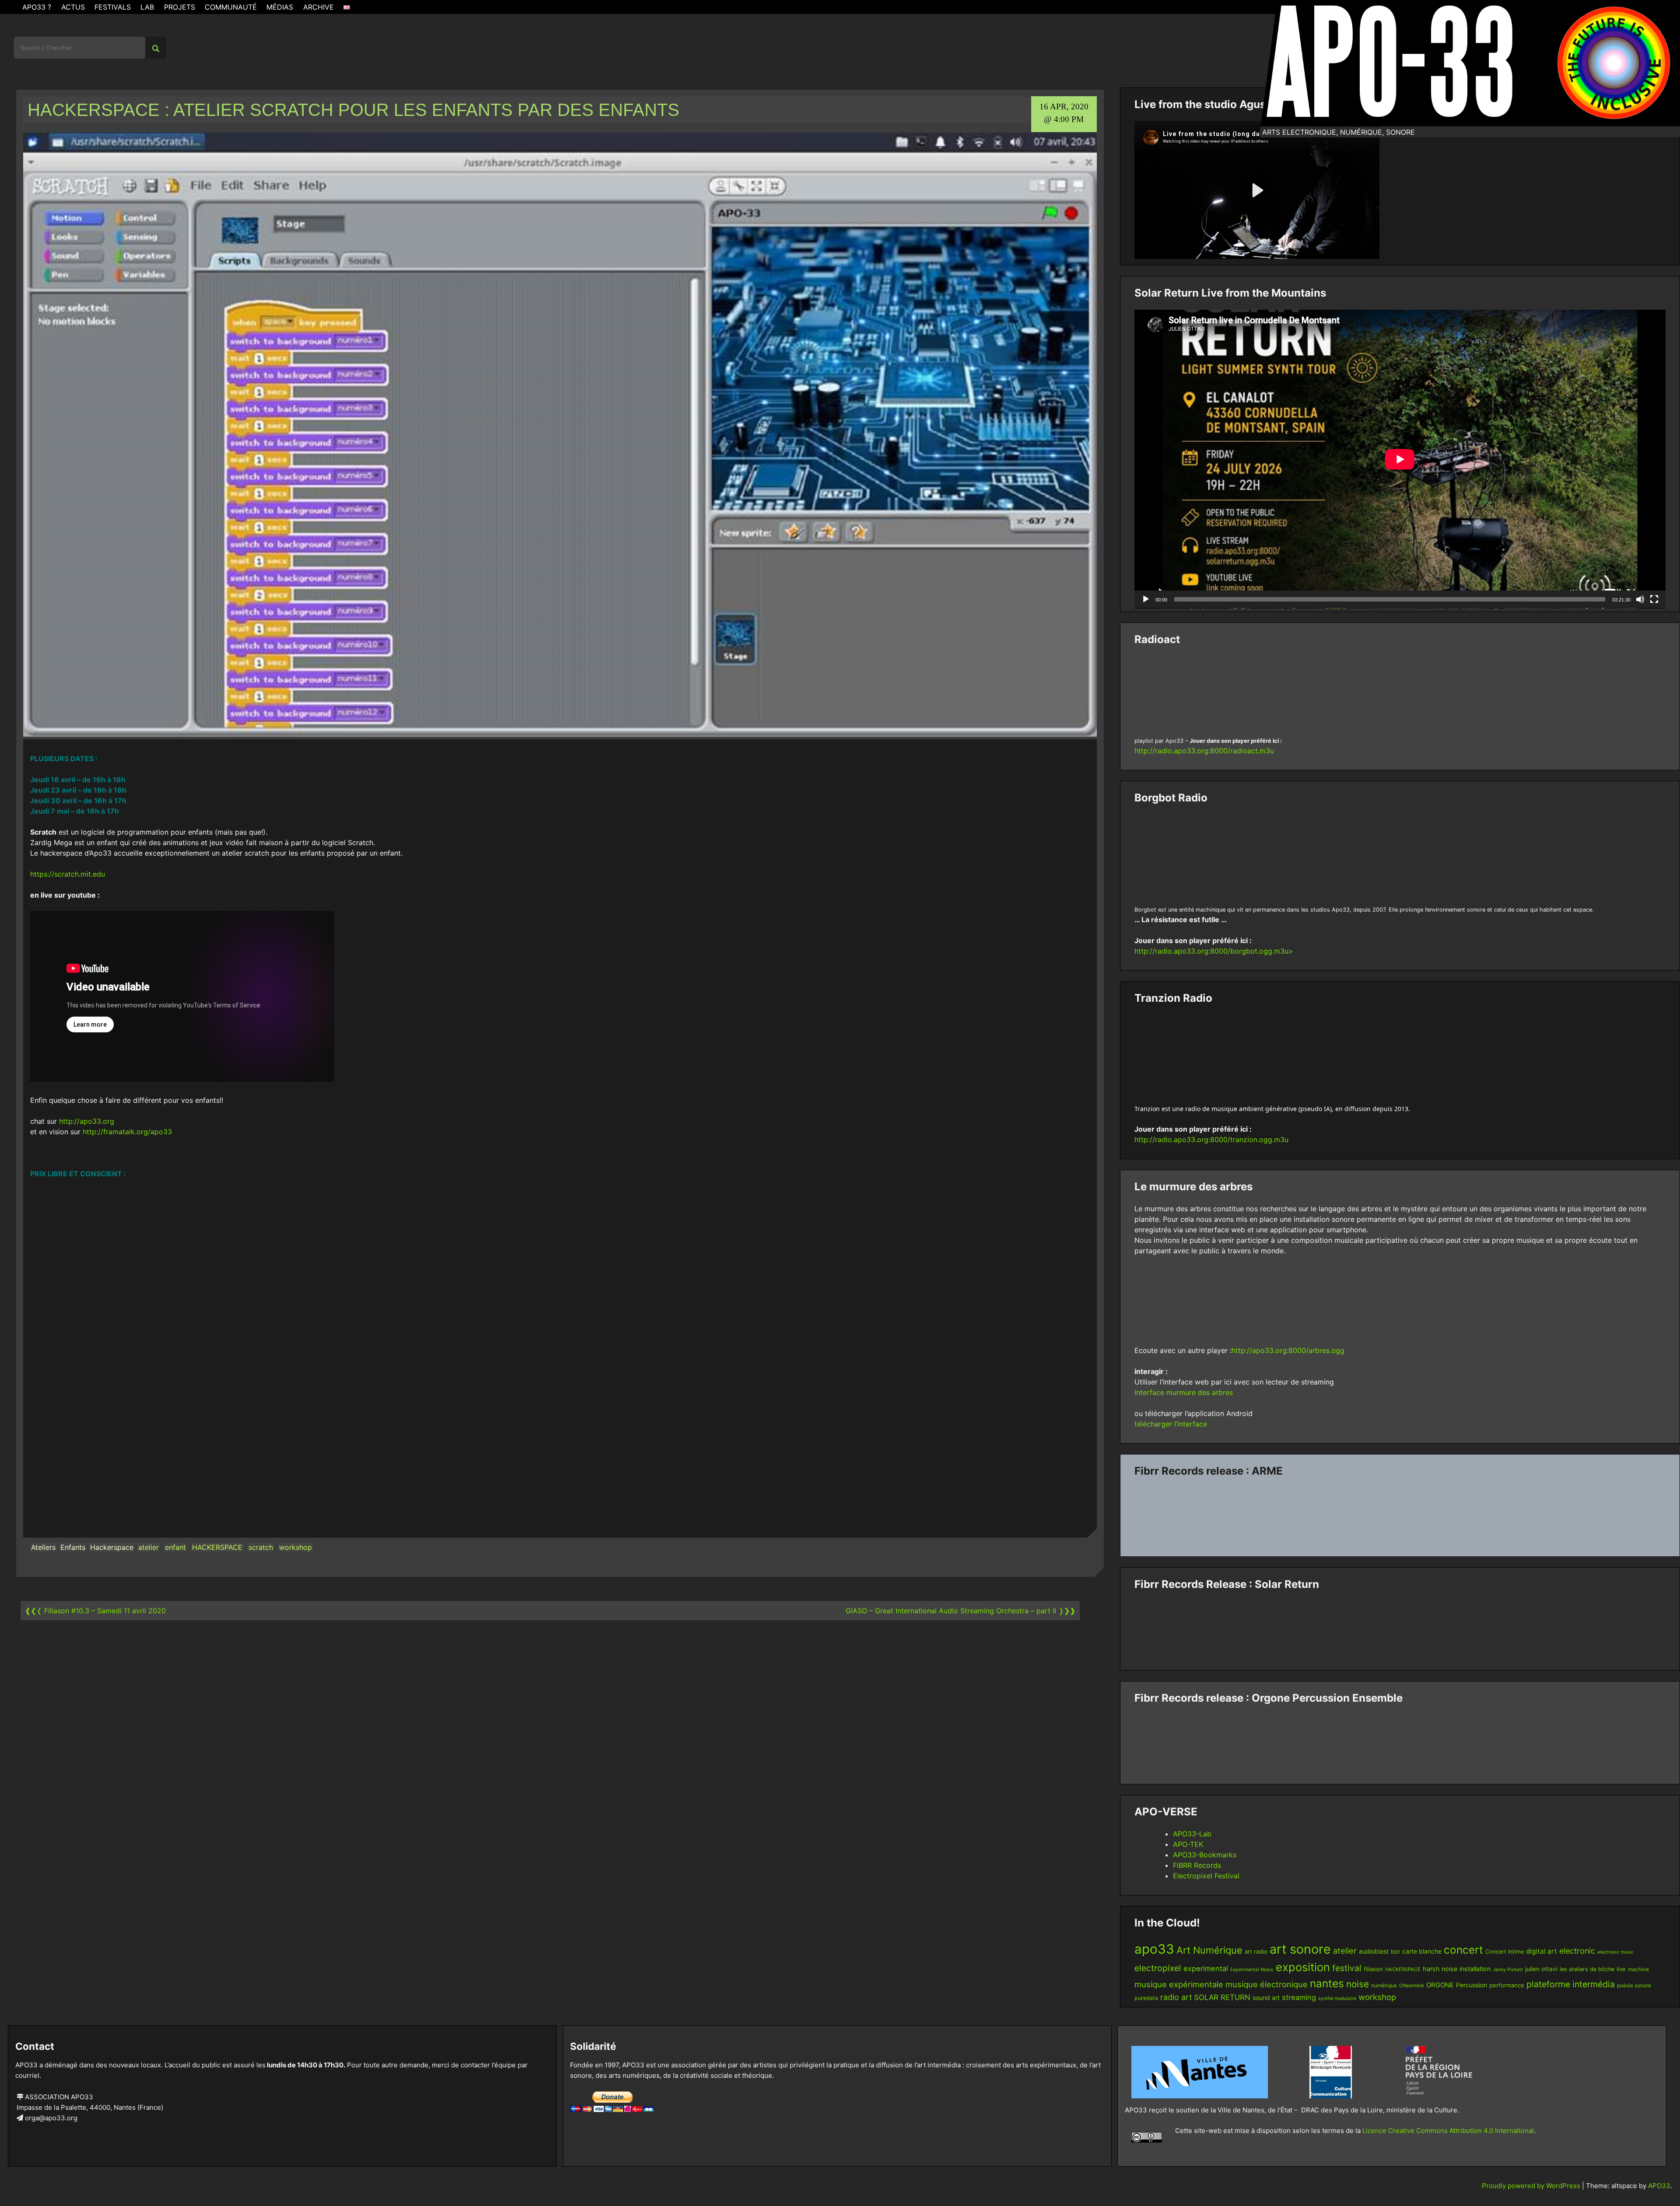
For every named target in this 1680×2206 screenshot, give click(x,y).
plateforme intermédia (1571, 1984)
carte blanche (1422, 1951)
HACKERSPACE (217, 1547)
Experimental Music (1252, 1970)
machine (1638, 1969)
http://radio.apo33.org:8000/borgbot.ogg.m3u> (1214, 951)
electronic (1577, 1951)
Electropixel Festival (1206, 1876)
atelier (149, 1547)
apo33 (1154, 1949)
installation (1475, 1969)
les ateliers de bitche (1587, 1969)
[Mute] (1640, 599)
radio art (1176, 1997)
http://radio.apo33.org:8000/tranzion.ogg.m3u (1211, 1140)
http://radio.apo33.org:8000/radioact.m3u (1204, 751)
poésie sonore (1634, 1985)
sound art (1266, 1998)
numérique (1384, 1985)
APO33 (1659, 2186)
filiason (1373, 1969)
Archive (318, 7)
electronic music (1615, 1952)
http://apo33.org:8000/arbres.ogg (1288, 1350)
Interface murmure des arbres (1184, 1392)
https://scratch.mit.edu (68, 874)
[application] (1400, 459)
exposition (1303, 1967)
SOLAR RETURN (1222, 1997)
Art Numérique (1209, 1950)
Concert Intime (1505, 1952)
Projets (180, 7)
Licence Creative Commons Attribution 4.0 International (1448, 2131)
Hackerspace (112, 1547)
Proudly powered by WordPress (1532, 2186)
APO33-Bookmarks (1205, 1855)
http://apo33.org (87, 1121)
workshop (296, 1547)
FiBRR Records (1197, 1865)
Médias (280, 7)
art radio (1256, 1951)
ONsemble (1412, 1986)
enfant (175, 1547)
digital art (1542, 1951)
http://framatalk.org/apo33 (127, 1132)
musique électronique (1267, 1984)
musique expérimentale (1179, 1984)
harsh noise (1440, 1969)
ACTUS (73, 7)
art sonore (1300, 1949)
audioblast (1374, 1951)
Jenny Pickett (1508, 1970)
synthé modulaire (1337, 1998)
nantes (1327, 1983)
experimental (1206, 1968)
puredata (1146, 1998)
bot (1395, 1951)
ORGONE (1440, 1985)
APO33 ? (37, 7)
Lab (147, 7)
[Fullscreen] (1654, 599)
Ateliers (43, 1547)
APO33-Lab (1192, 1834)
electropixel (1158, 1968)
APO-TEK (1188, 1844)
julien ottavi (1541, 1969)
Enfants (73, 1547)
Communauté (231, 7)
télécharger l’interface (1171, 1424)
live (1621, 1969)
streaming (1299, 1997)
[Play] (1146, 599)
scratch (261, 1547)
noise (1358, 1984)
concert (1463, 1950)
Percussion (1472, 1985)
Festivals (113, 7)
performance (1507, 1985)
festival (1347, 1968)
